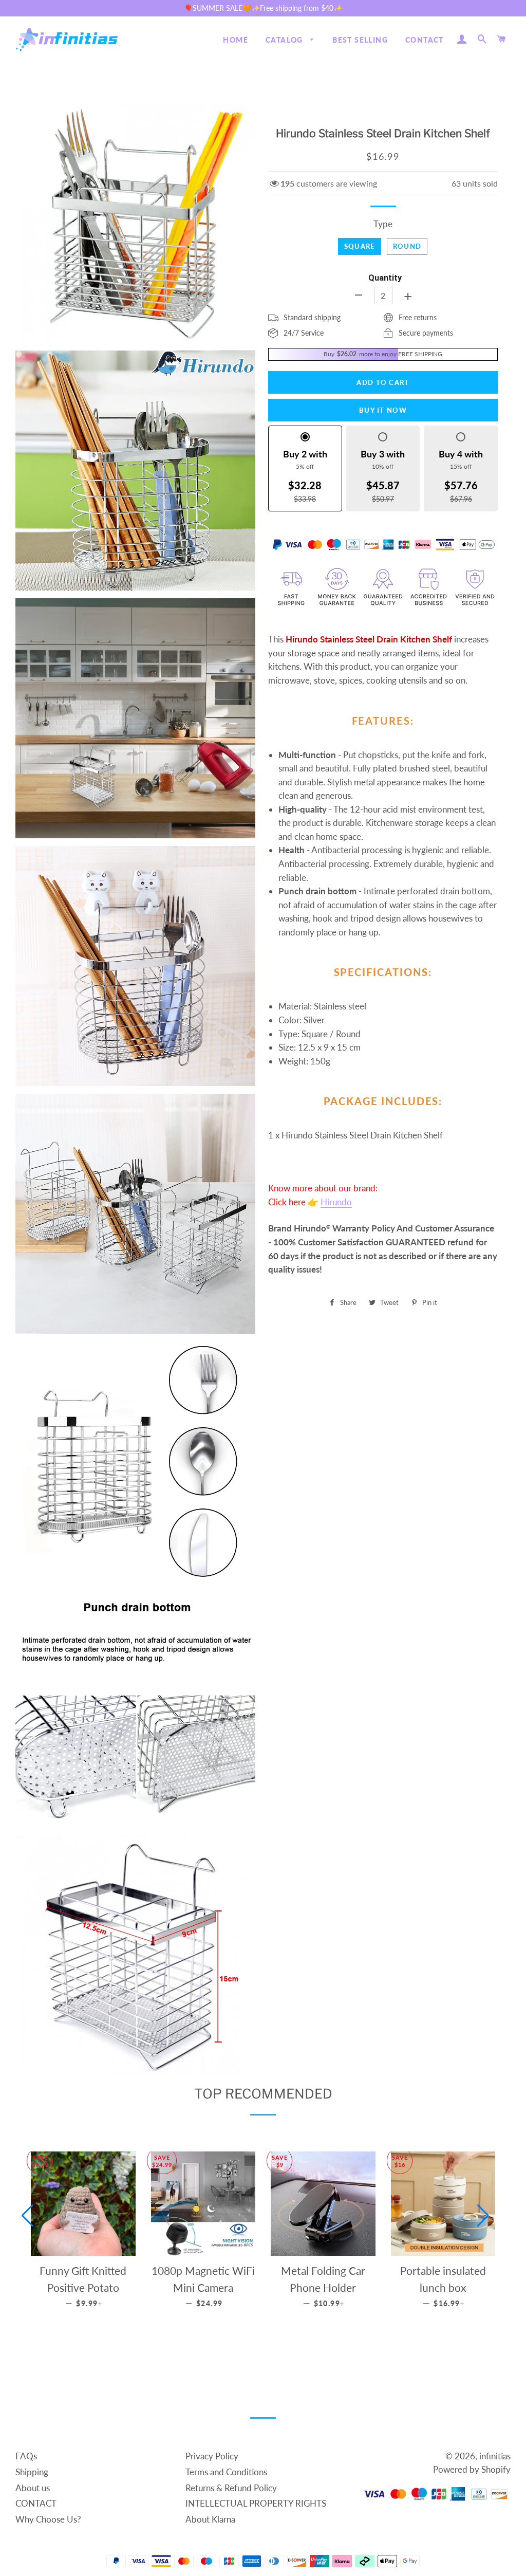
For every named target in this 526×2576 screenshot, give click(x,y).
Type (383, 224)
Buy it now (383, 410)
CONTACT (425, 40)
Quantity (385, 278)
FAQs (26, 2456)
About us (33, 2488)
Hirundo (336, 1202)
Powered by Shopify (472, 2469)
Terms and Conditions (226, 2472)
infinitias (495, 2456)
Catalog (285, 40)
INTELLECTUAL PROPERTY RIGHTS (256, 2503)
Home (236, 40)
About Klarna (210, 2519)
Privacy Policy (212, 2456)
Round (407, 246)
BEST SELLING (360, 40)
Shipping (32, 2472)
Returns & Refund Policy (231, 2488)
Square (360, 246)
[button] (27, 2216)
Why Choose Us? (48, 2519)
